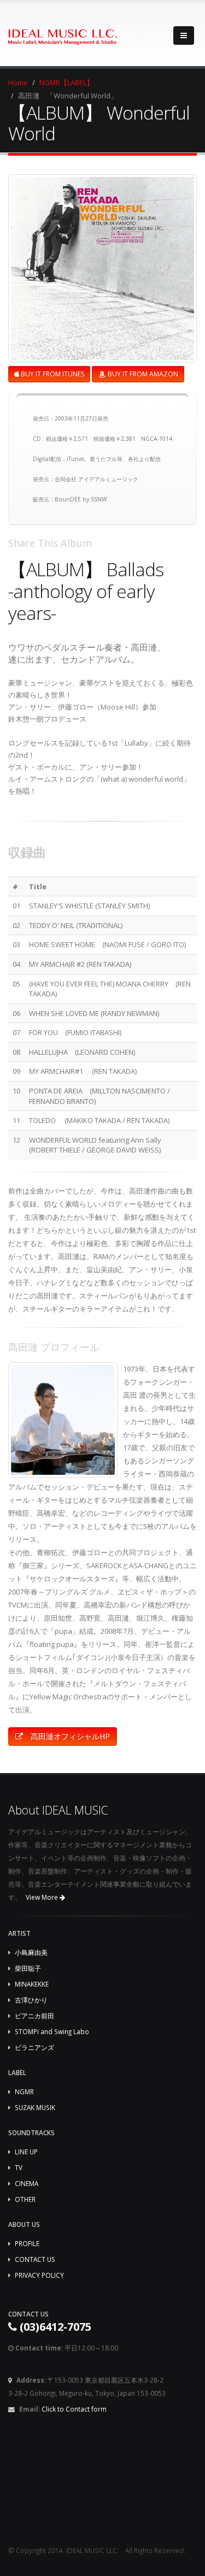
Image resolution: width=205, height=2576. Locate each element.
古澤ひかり (31, 2000)
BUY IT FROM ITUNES (52, 374)
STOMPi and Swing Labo (52, 2031)
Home (18, 82)
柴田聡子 (28, 1968)
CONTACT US (35, 2259)
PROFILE (27, 2243)
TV (19, 2167)
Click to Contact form (74, 2409)
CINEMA (27, 2183)
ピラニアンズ (34, 2047)
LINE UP (26, 2152)
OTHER (25, 2199)
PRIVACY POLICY (39, 2275)
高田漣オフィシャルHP (69, 1736)
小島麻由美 (31, 1952)
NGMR (24, 2091)
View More (43, 1897)
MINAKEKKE (32, 1984)
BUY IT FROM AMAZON (142, 374)
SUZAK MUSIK (35, 2107)
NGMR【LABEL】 (66, 82)
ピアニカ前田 (34, 2016)
